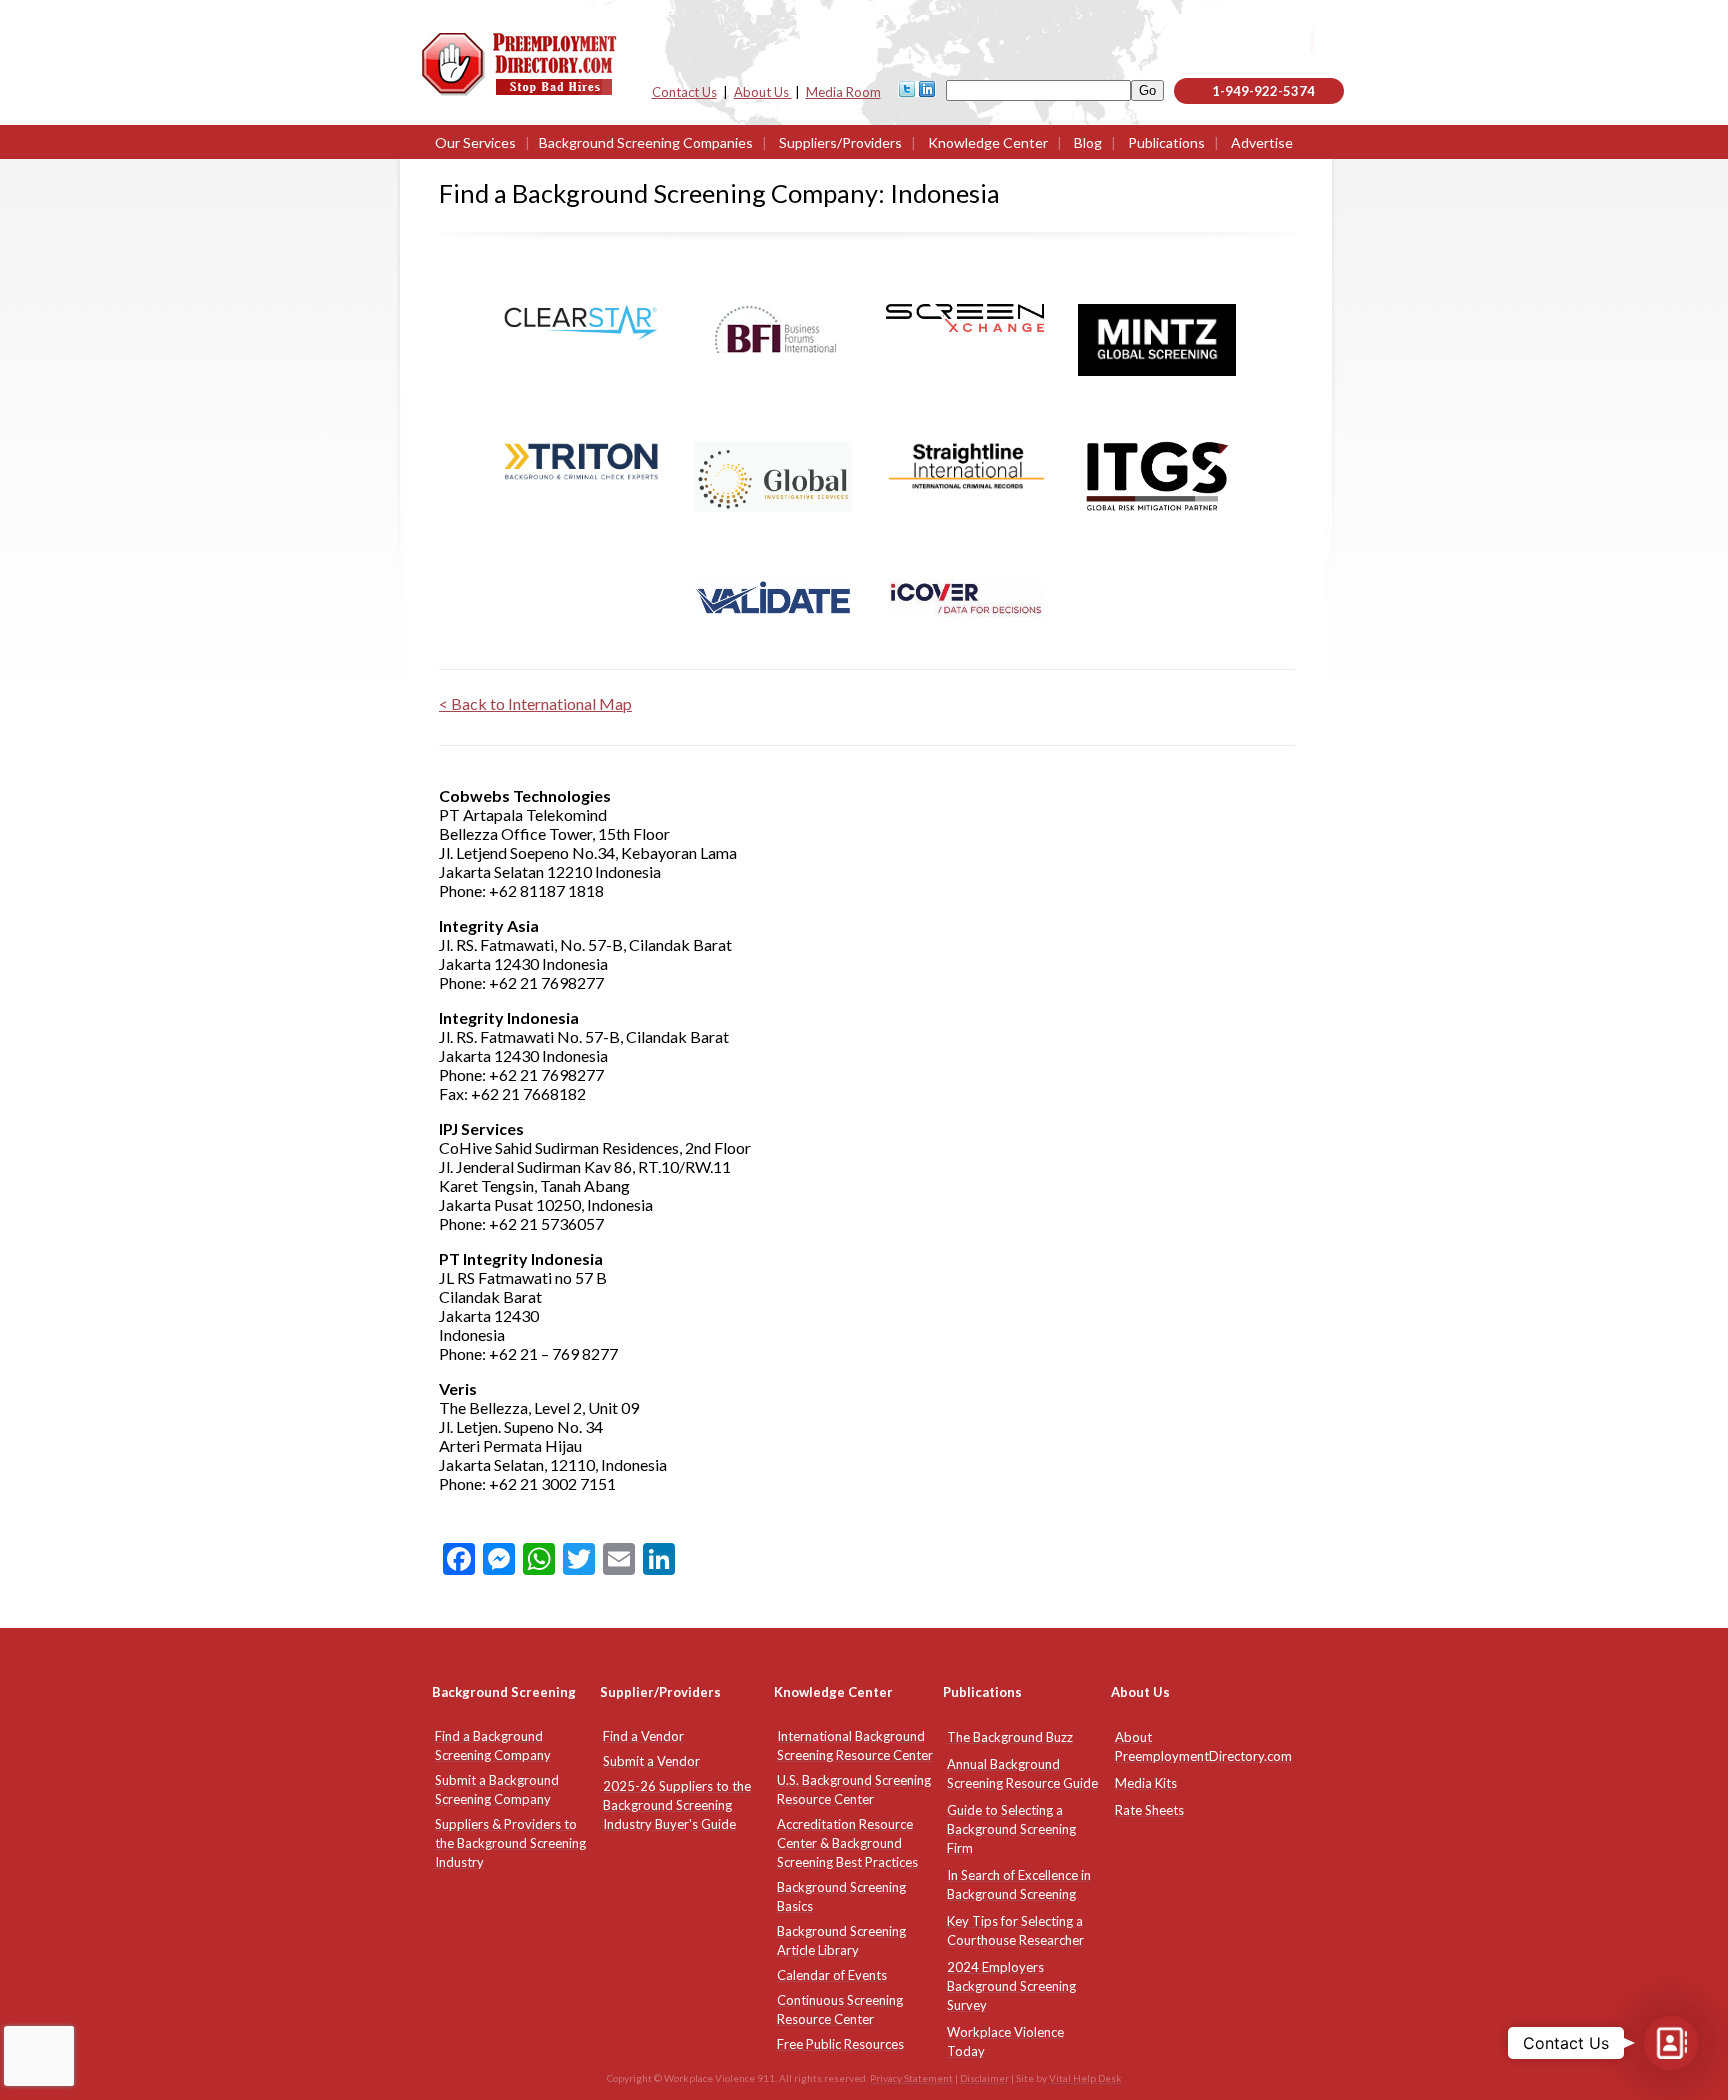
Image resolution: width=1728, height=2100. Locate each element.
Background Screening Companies (646, 142)
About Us (763, 92)
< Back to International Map (535, 703)
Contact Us (684, 92)
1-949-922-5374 (1263, 91)
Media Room (843, 92)
